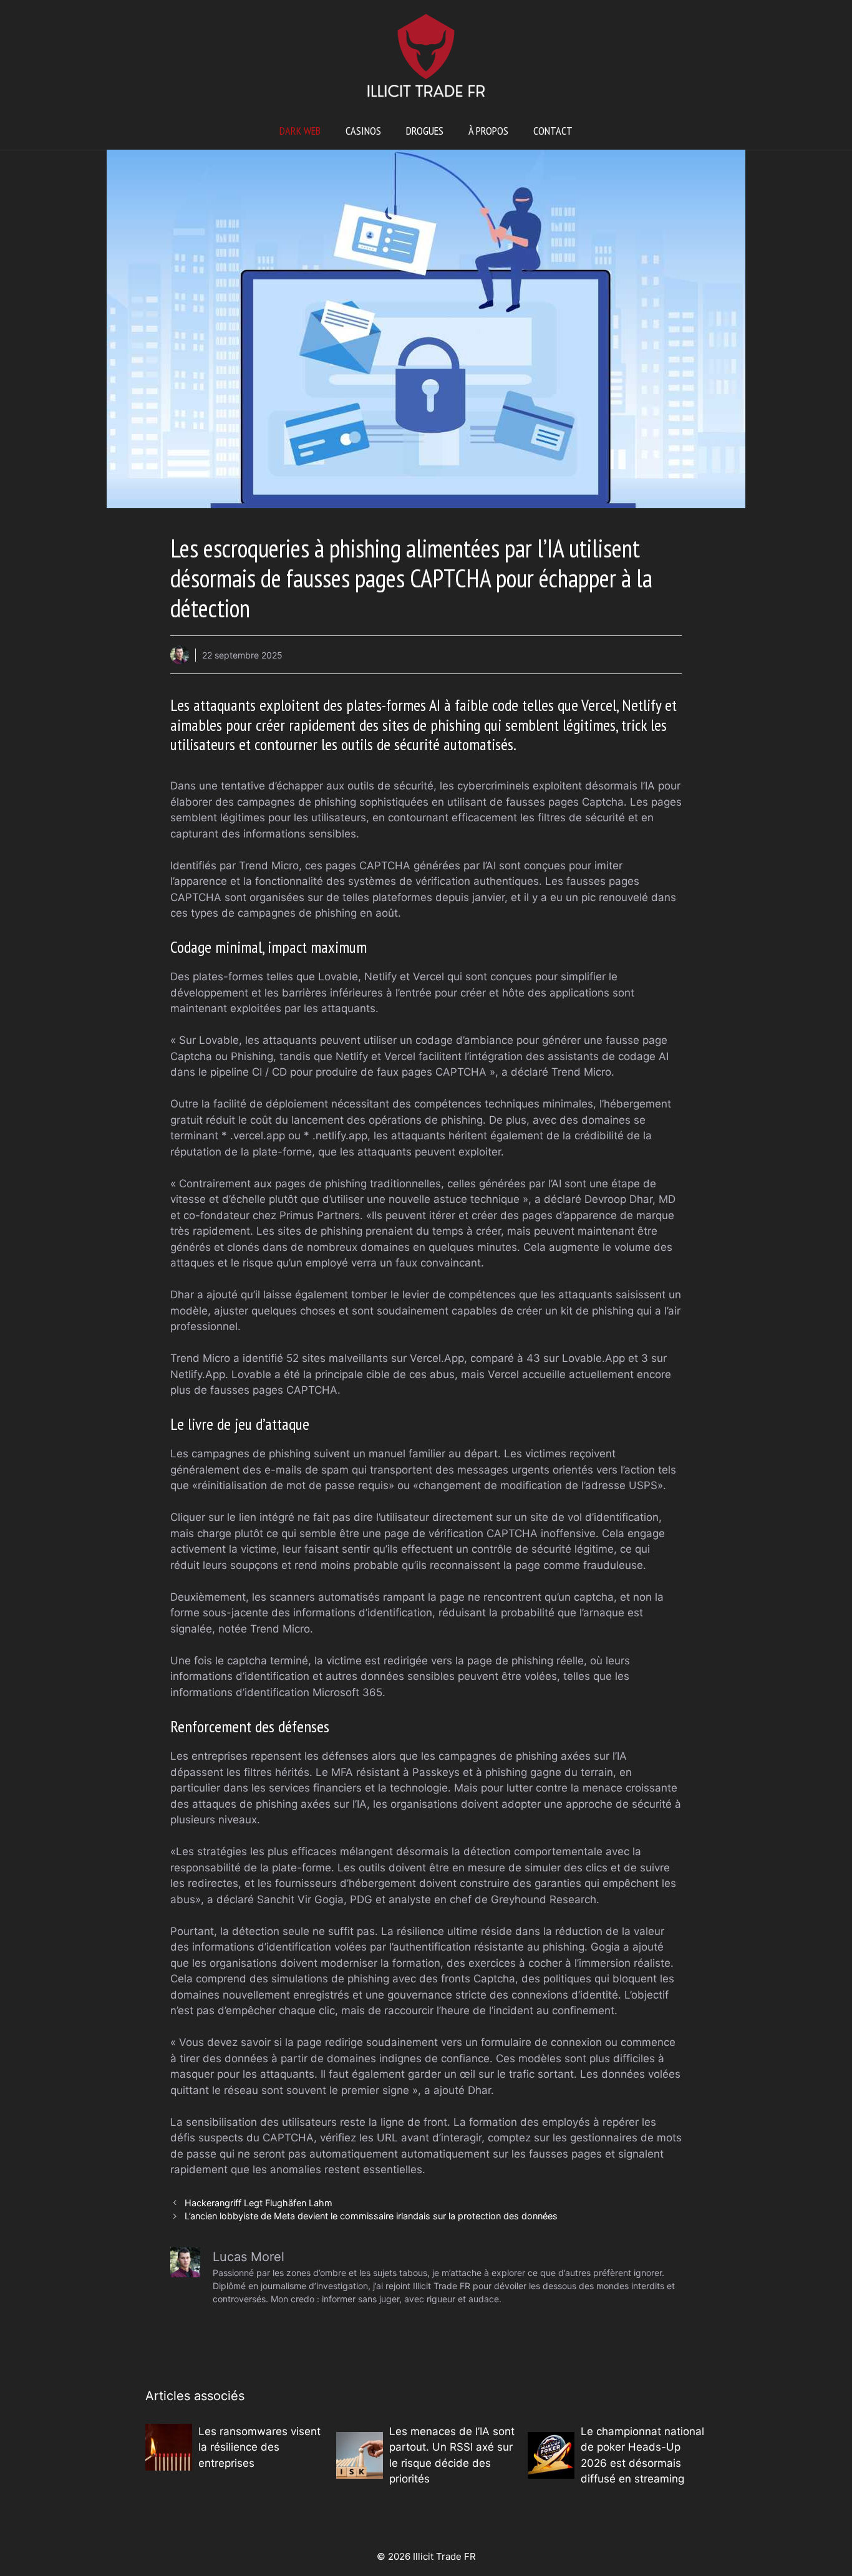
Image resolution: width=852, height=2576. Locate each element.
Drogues (425, 131)
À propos (488, 131)
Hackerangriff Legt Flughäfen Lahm (259, 2203)
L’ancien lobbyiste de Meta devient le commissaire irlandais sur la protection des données (371, 2216)
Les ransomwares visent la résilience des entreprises (259, 2447)
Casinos (363, 131)
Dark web (300, 131)
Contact (553, 131)
